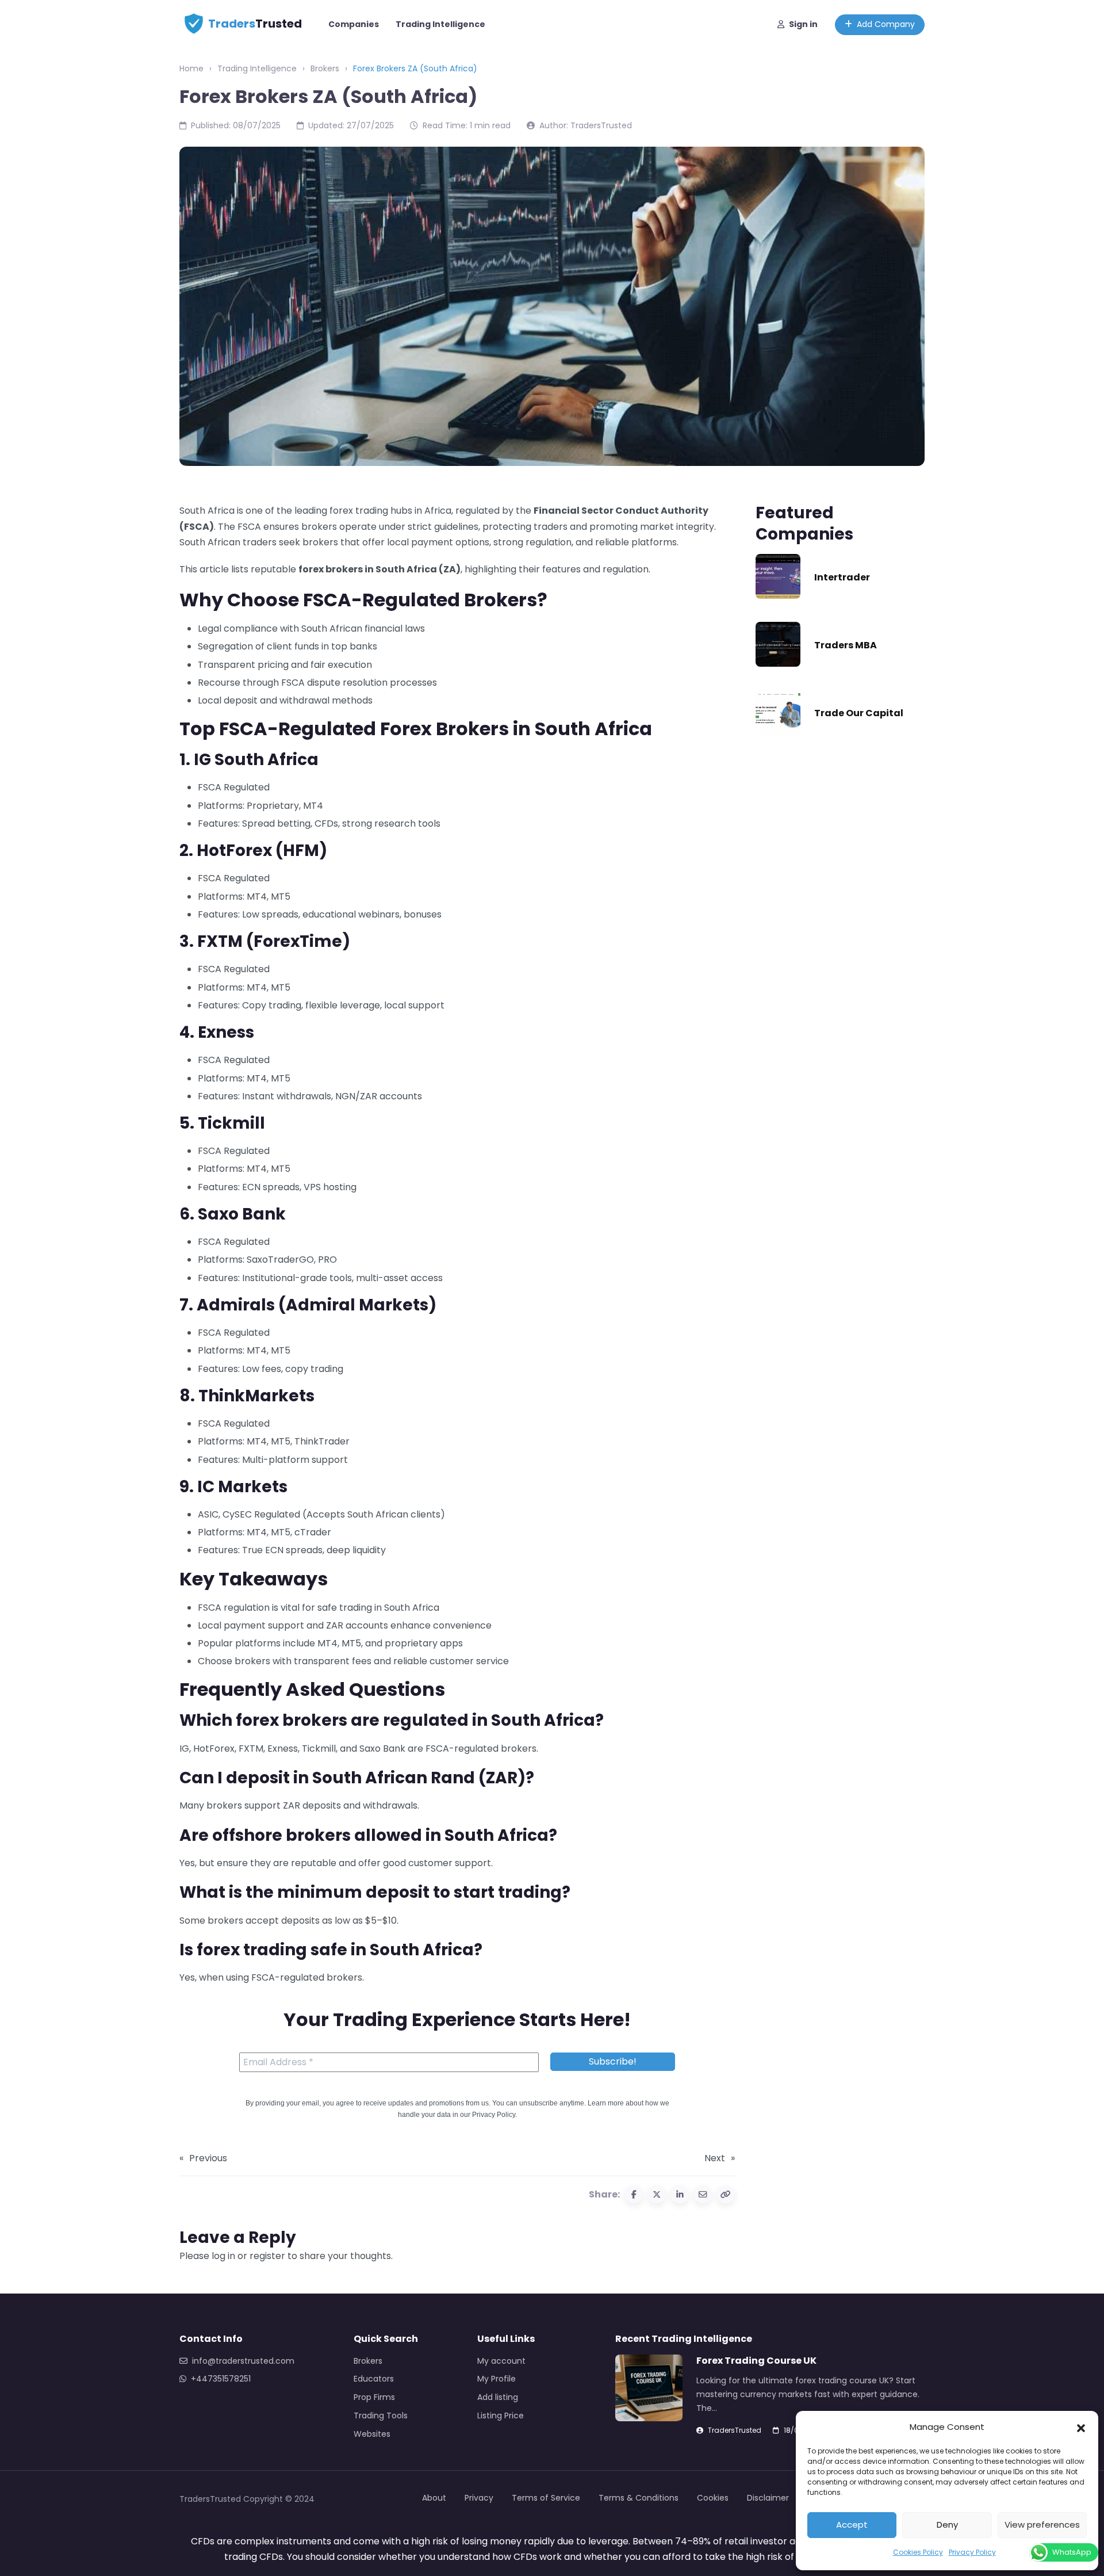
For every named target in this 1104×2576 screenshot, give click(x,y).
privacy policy (572, 1636)
